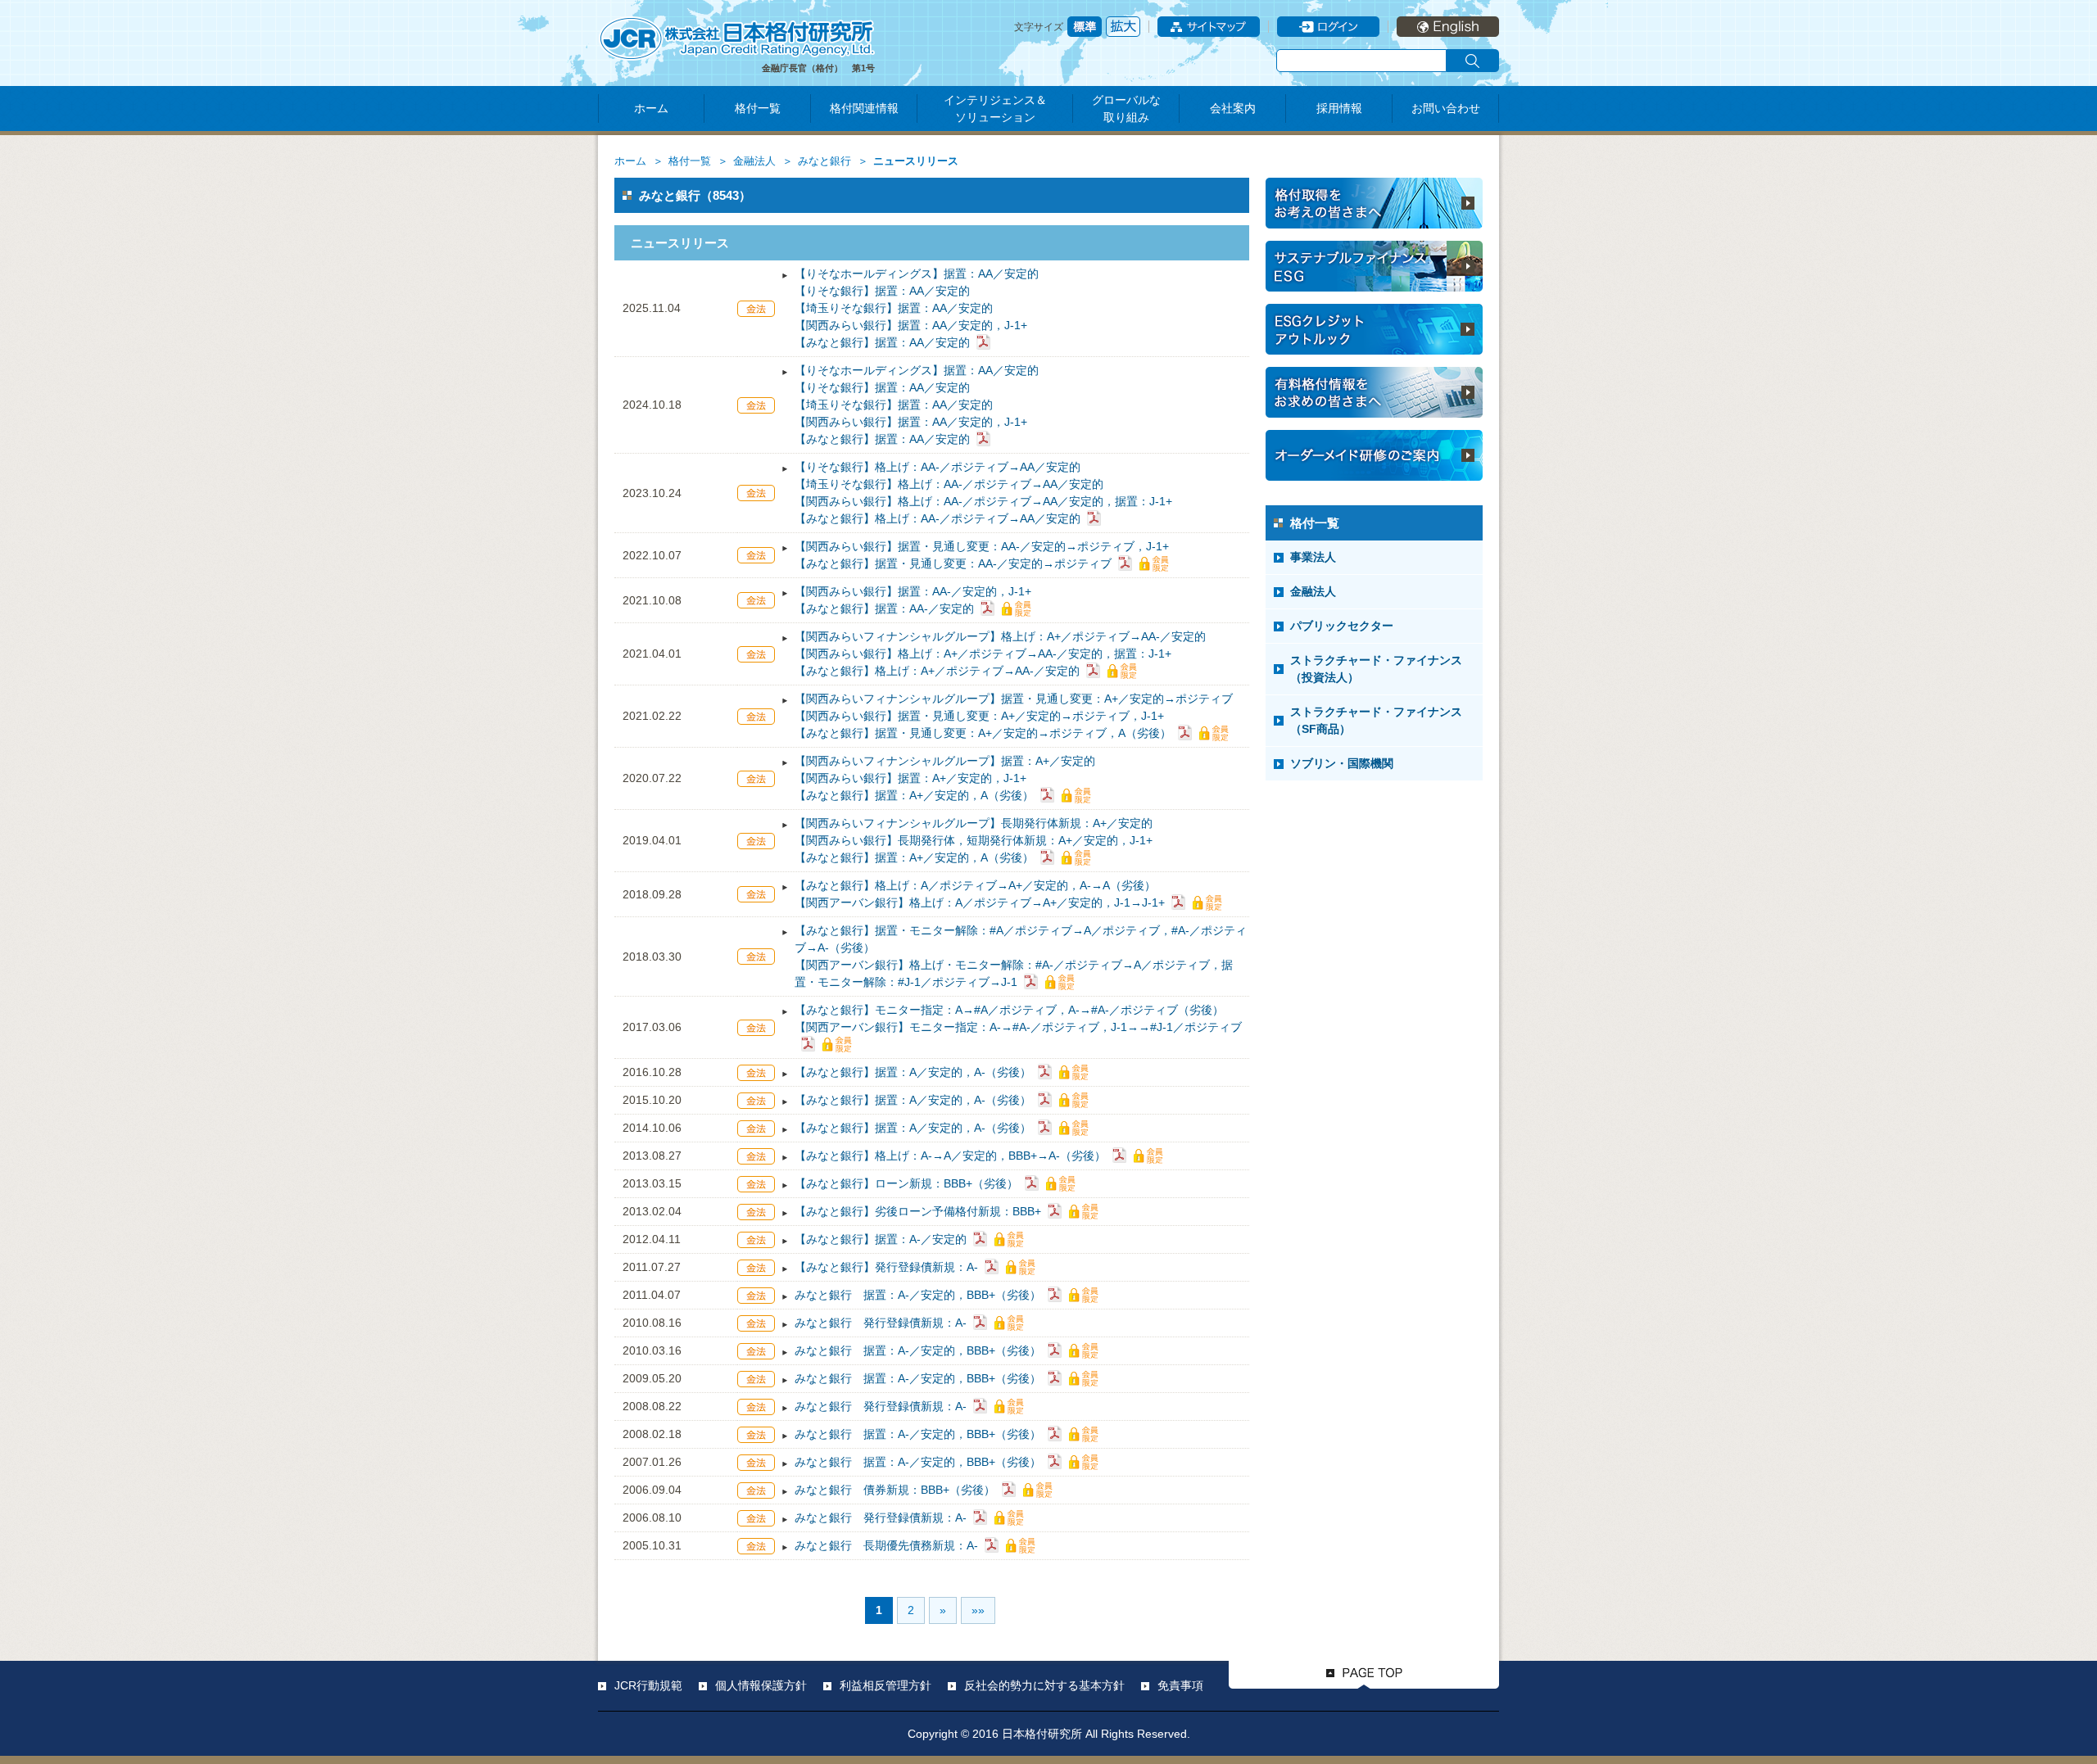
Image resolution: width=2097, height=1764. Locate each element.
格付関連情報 (864, 108)
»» (978, 1610)
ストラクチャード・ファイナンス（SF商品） (1376, 720)
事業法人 (1313, 557)
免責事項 (1180, 1685)
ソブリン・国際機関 (1342, 763)
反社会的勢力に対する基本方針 (1044, 1685)
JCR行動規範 (648, 1685)
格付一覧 (758, 108)
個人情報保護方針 (761, 1685)
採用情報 (1339, 108)
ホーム (651, 108)
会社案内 (1233, 108)
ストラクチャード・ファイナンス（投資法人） (1376, 669)
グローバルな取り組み (1126, 109)
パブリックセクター (1342, 626)
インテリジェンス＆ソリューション (995, 109)
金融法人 (754, 161)
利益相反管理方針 (885, 1685)
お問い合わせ (1446, 108)
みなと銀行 (824, 161)
